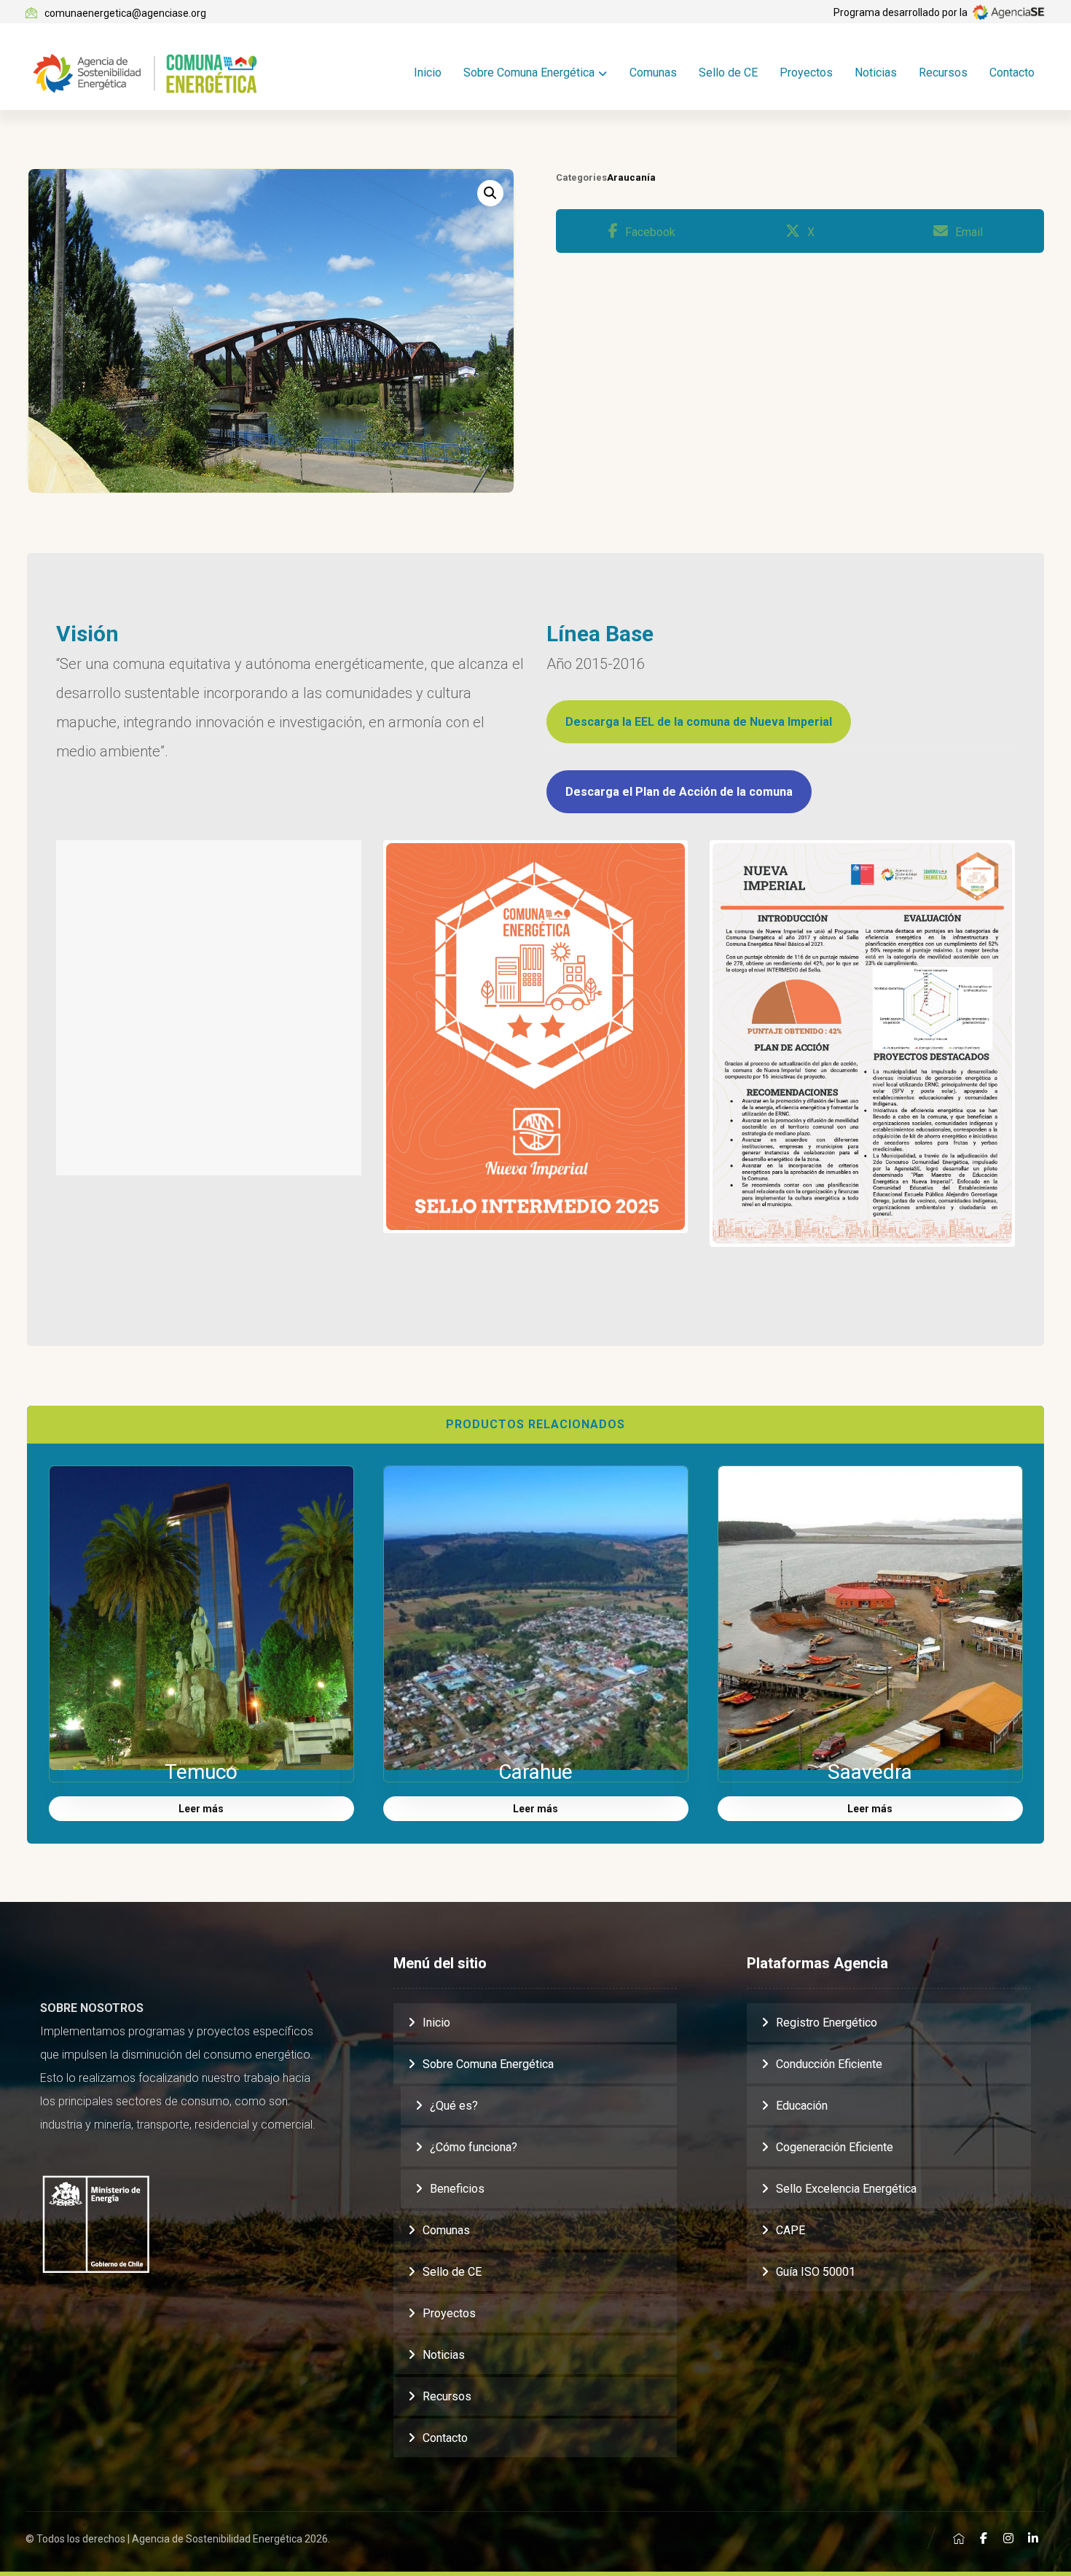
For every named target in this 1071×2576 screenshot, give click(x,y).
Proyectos (449, 2313)
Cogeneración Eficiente (835, 2147)
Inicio (436, 2023)
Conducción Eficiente (829, 2064)
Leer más (201, 1809)
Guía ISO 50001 (816, 2272)
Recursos (447, 2396)
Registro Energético (827, 2023)
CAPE (790, 2230)
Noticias (444, 2355)
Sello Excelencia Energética (846, 2189)
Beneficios (457, 2189)
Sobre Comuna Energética (488, 2064)
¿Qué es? (454, 2106)
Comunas (446, 2230)
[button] (490, 193)
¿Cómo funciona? (474, 2147)
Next (1034, 1044)
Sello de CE (452, 2272)
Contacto (445, 2438)
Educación (802, 2106)
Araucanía (631, 177)
